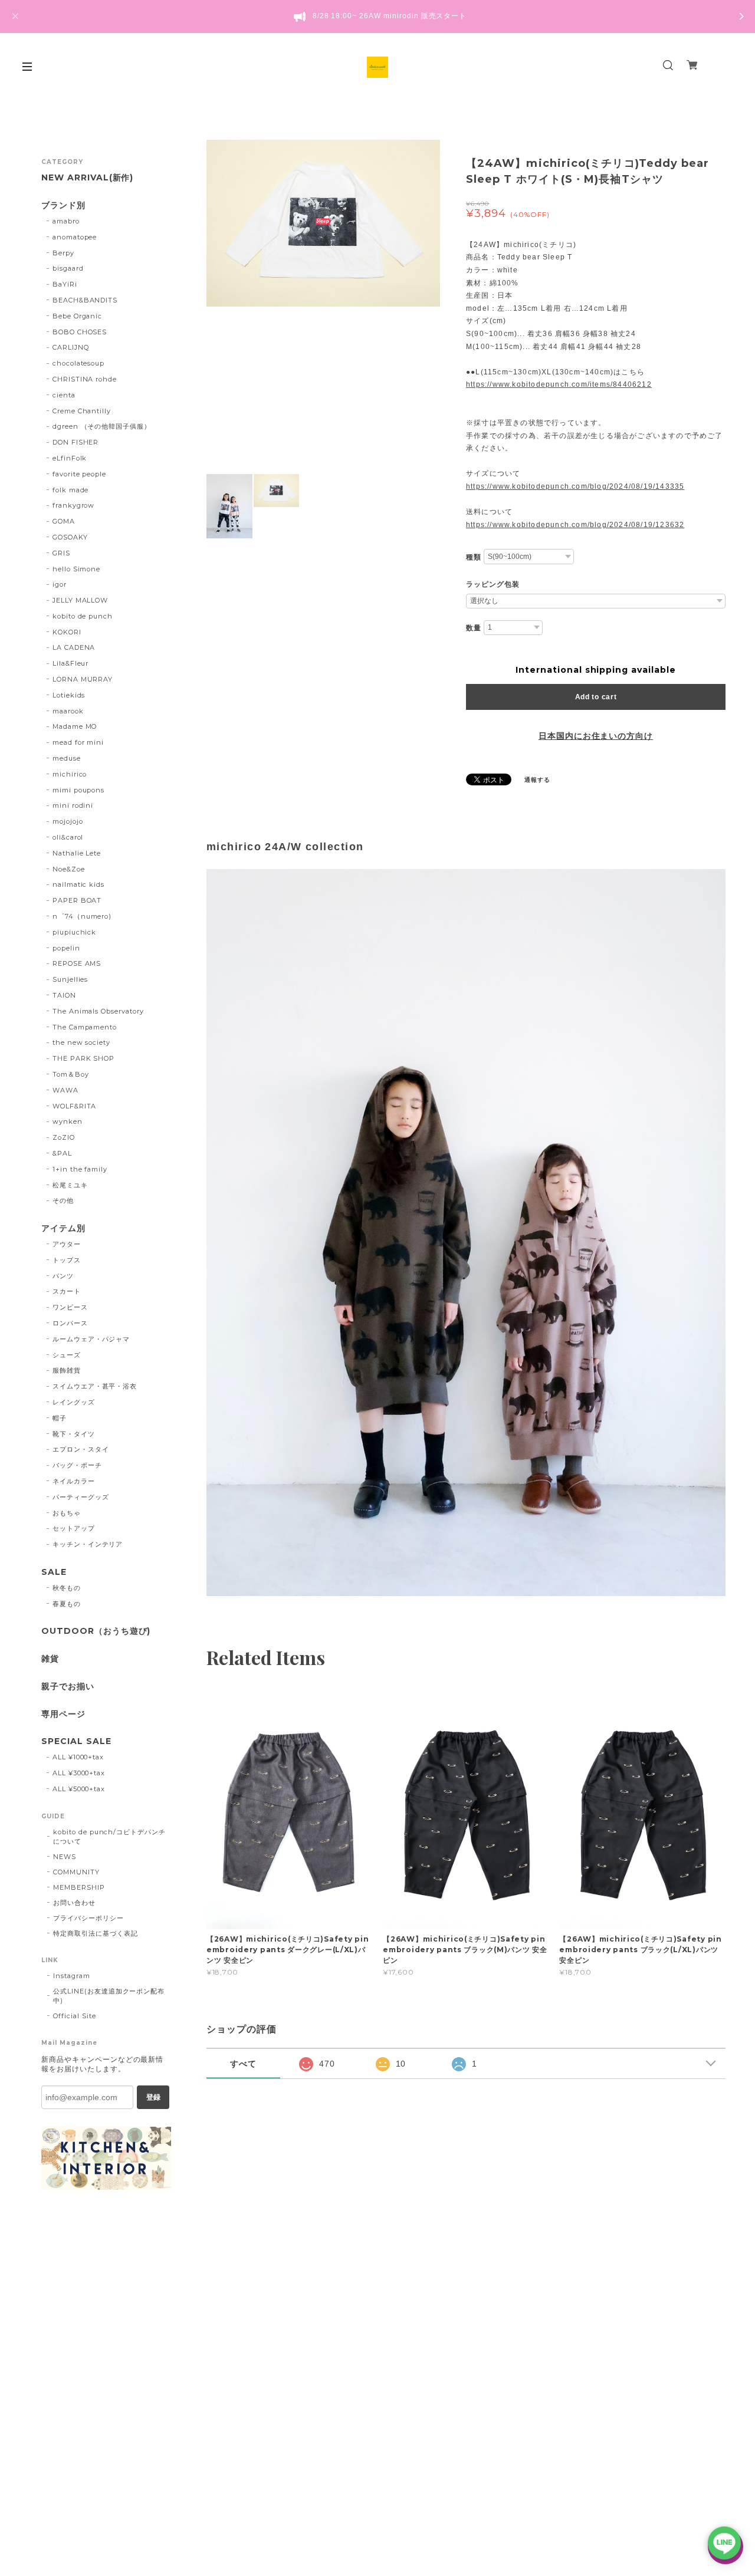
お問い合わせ (74, 1903)
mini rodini (73, 805)
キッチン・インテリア (88, 1544)
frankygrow (74, 505)
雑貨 (50, 1659)
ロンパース (70, 1323)
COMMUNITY (76, 1872)
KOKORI (67, 632)
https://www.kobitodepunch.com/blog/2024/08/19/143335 (575, 486)
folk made (71, 490)
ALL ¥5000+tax (79, 1789)
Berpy (63, 253)
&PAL (62, 1153)
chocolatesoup (78, 363)
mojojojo (68, 821)
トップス (67, 1260)
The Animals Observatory (98, 1011)
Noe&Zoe (69, 869)
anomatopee (75, 237)
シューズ (67, 1355)
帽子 (60, 1418)
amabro (66, 221)
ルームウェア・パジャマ (91, 1339)
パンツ (63, 1276)
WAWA (65, 1090)
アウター (67, 1244)
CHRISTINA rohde (85, 379)
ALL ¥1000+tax (78, 1757)
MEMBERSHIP (79, 1887)
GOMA (64, 521)
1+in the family (80, 1169)
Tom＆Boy (71, 1074)
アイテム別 (63, 1228)
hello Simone (77, 569)
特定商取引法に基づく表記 (96, 1933)
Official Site (74, 2016)
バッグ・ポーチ (77, 1465)
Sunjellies (70, 979)
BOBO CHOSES (80, 332)
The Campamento (85, 1027)
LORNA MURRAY (83, 679)
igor (60, 584)
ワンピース (70, 1307)
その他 (63, 1200)
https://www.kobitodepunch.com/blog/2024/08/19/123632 (575, 525)
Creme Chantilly (82, 411)
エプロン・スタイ (81, 1449)
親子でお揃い (68, 1687)
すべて (243, 2064)
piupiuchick (75, 932)
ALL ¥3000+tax (79, 1773)
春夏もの (67, 1604)
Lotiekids (69, 695)
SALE (54, 1572)
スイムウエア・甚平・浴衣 (95, 1386)
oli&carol (68, 837)
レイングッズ (74, 1402)
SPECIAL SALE (76, 1741)
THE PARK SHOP (83, 1058)
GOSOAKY (70, 537)
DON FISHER (76, 442)
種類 (474, 557)
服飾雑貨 (67, 1370)
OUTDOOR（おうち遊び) (96, 1631)
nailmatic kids (78, 884)
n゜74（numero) (82, 916)
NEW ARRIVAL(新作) (87, 178)
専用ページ (63, 1714)
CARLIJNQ (71, 347)
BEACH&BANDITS (85, 300)
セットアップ (74, 1528)
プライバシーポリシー (88, 1918)
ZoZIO (64, 1137)
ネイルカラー (74, 1481)
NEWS (65, 1857)
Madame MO (75, 726)
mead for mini (78, 742)
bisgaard (68, 268)
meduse (67, 758)
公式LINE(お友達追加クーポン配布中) (109, 1996)
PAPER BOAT (77, 900)
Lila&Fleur (71, 663)
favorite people (79, 474)
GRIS (61, 553)
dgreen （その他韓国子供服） (102, 426)
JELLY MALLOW (81, 600)
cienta (64, 395)
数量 (474, 628)
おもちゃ (67, 1513)
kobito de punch (83, 616)
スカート (67, 1291)
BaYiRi (65, 284)
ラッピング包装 (493, 584)
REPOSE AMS (77, 963)
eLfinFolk (70, 458)
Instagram (72, 1976)
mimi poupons (79, 790)
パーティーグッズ (81, 1497)
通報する (537, 780)
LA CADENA (74, 647)
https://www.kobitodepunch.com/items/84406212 (559, 384)
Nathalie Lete (77, 853)
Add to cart (596, 697)
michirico (70, 774)
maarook (68, 711)
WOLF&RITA (75, 1106)
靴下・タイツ (74, 1434)
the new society (81, 1042)
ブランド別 (63, 205)
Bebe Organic (78, 316)
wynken (68, 1121)
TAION (64, 995)
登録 (153, 2097)
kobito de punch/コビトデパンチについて (109, 1837)
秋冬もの (67, 1588)
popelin (66, 948)
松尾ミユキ (70, 1185)
